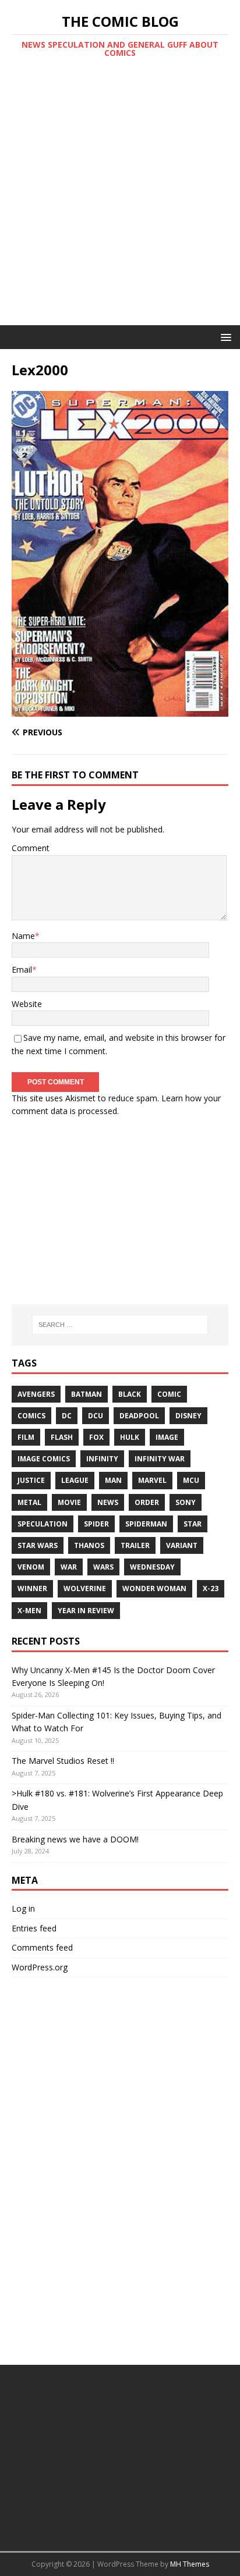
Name (23, 936)
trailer (135, 1545)
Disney (188, 1416)
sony (186, 1502)
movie (69, 1502)
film (26, 1437)
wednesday (152, 1567)
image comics (44, 1459)
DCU (96, 1416)
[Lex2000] (120, 710)
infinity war (160, 1459)
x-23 (211, 1588)
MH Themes (190, 2564)
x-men (29, 1611)
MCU (191, 1480)
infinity (102, 1459)
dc (67, 1416)
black (130, 1394)
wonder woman (154, 1588)
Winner (32, 1588)
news (108, 1502)
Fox (96, 1437)
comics (31, 1416)
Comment (31, 848)
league (75, 1480)
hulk (130, 1437)
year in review (86, 1611)
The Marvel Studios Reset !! (63, 1761)
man (113, 1480)
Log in (23, 1908)
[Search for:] (120, 1325)
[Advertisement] (120, 200)
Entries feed (34, 1928)
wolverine (85, 1588)
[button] (224, 337)
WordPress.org (40, 1967)
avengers (36, 1394)
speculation (43, 1524)
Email (22, 969)
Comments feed (42, 1947)
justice (31, 1480)
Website (27, 1004)
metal (29, 1502)
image (167, 1437)
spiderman (146, 1524)
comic (169, 1394)
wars (103, 1567)
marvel (152, 1480)
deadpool (139, 1416)
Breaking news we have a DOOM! (75, 1839)
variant (182, 1545)
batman (87, 1394)
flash (62, 1437)
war (69, 1567)
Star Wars (38, 1545)
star (193, 1524)
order (147, 1502)
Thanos (89, 1545)
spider (96, 1524)
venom (31, 1567)
